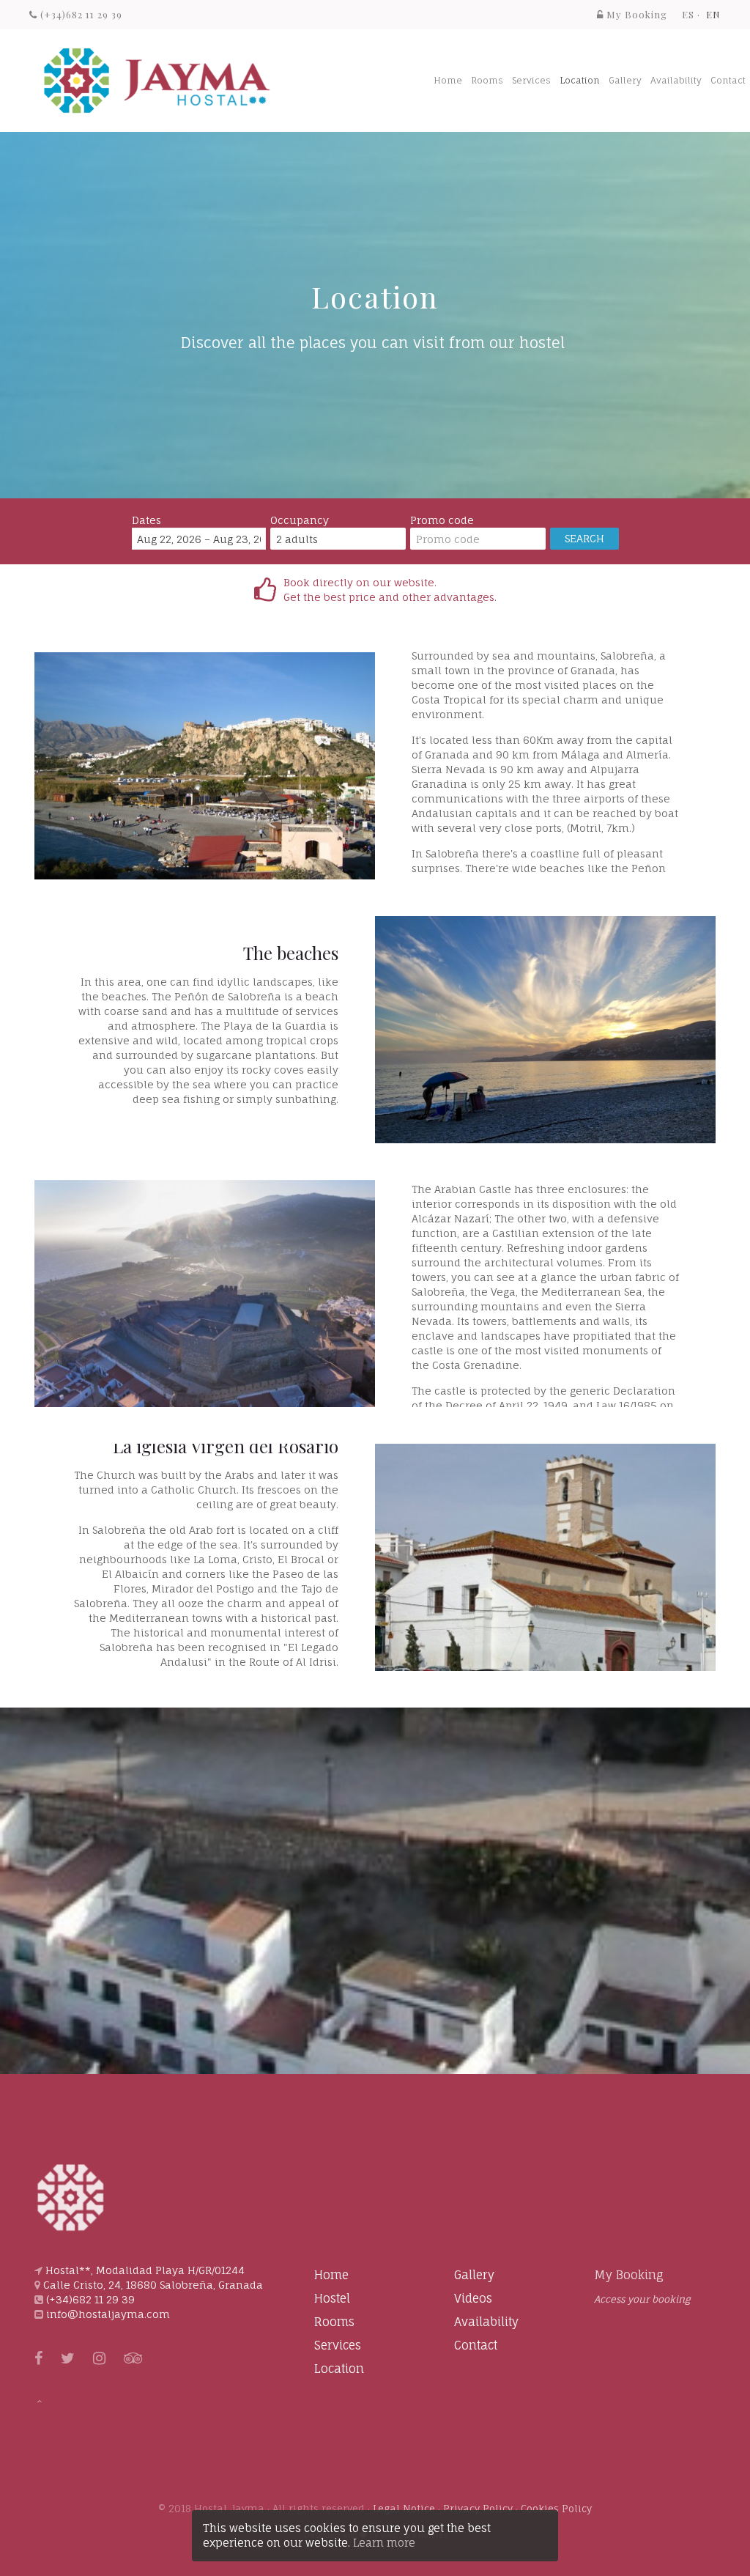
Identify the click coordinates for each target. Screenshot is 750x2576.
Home (448, 80)
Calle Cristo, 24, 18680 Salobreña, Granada (153, 2285)
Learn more (384, 2543)
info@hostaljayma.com (108, 2314)
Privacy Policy (478, 2509)
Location (580, 80)
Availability (676, 80)
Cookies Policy (556, 2509)
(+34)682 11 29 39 (80, 14)
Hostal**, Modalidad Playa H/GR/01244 (145, 2270)
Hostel (332, 2298)
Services (531, 80)
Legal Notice (404, 2509)
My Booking (629, 2275)
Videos (473, 2298)
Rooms (487, 80)
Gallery (625, 80)
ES (688, 14)
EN (713, 14)
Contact (728, 80)
